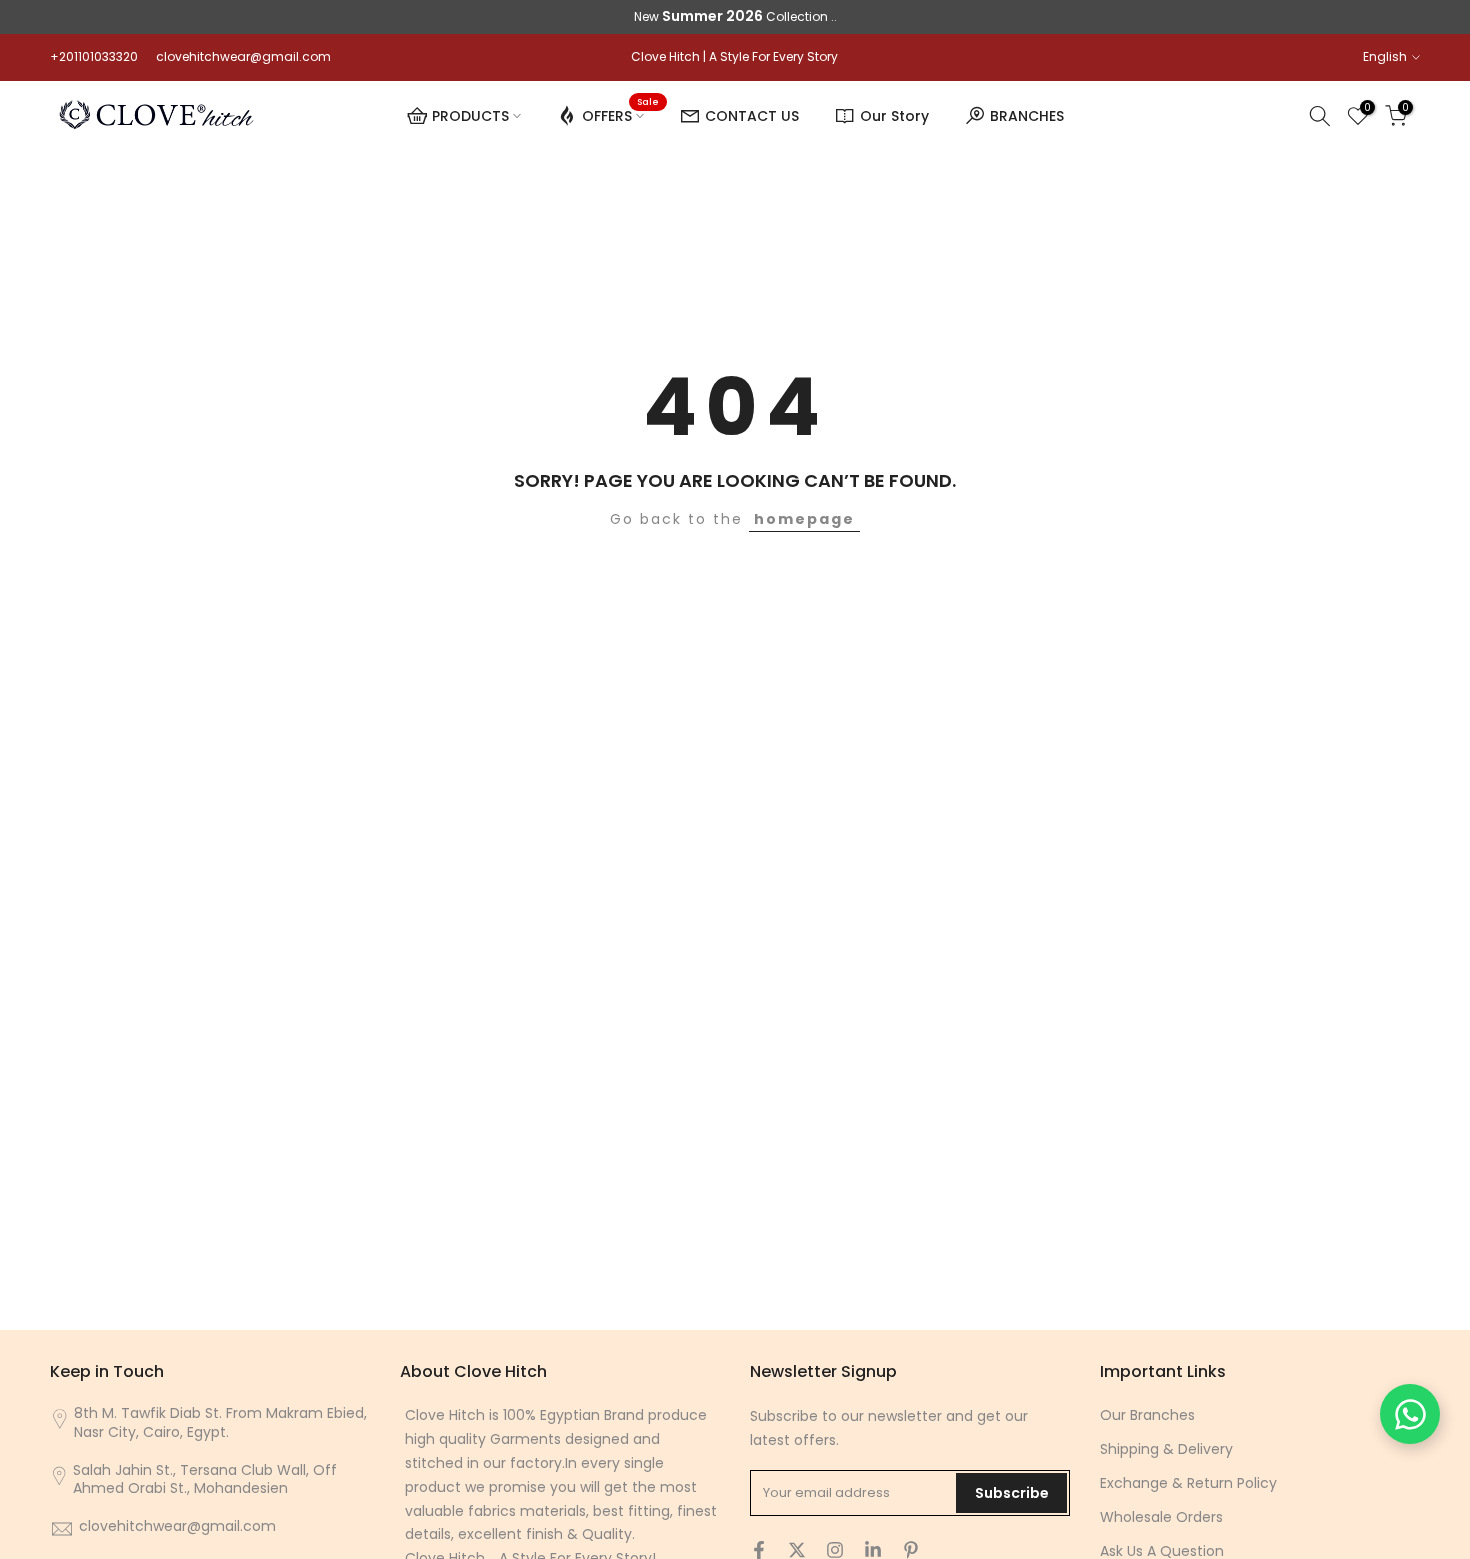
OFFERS (620, 113)
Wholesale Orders (1161, 1517)
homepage (804, 519)
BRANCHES (1027, 116)
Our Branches (1147, 1415)
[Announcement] (735, 17)
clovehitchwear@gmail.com (243, 56)
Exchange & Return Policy (1188, 1483)
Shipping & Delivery (1166, 1449)
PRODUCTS (470, 116)
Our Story (894, 116)
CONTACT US (752, 116)
